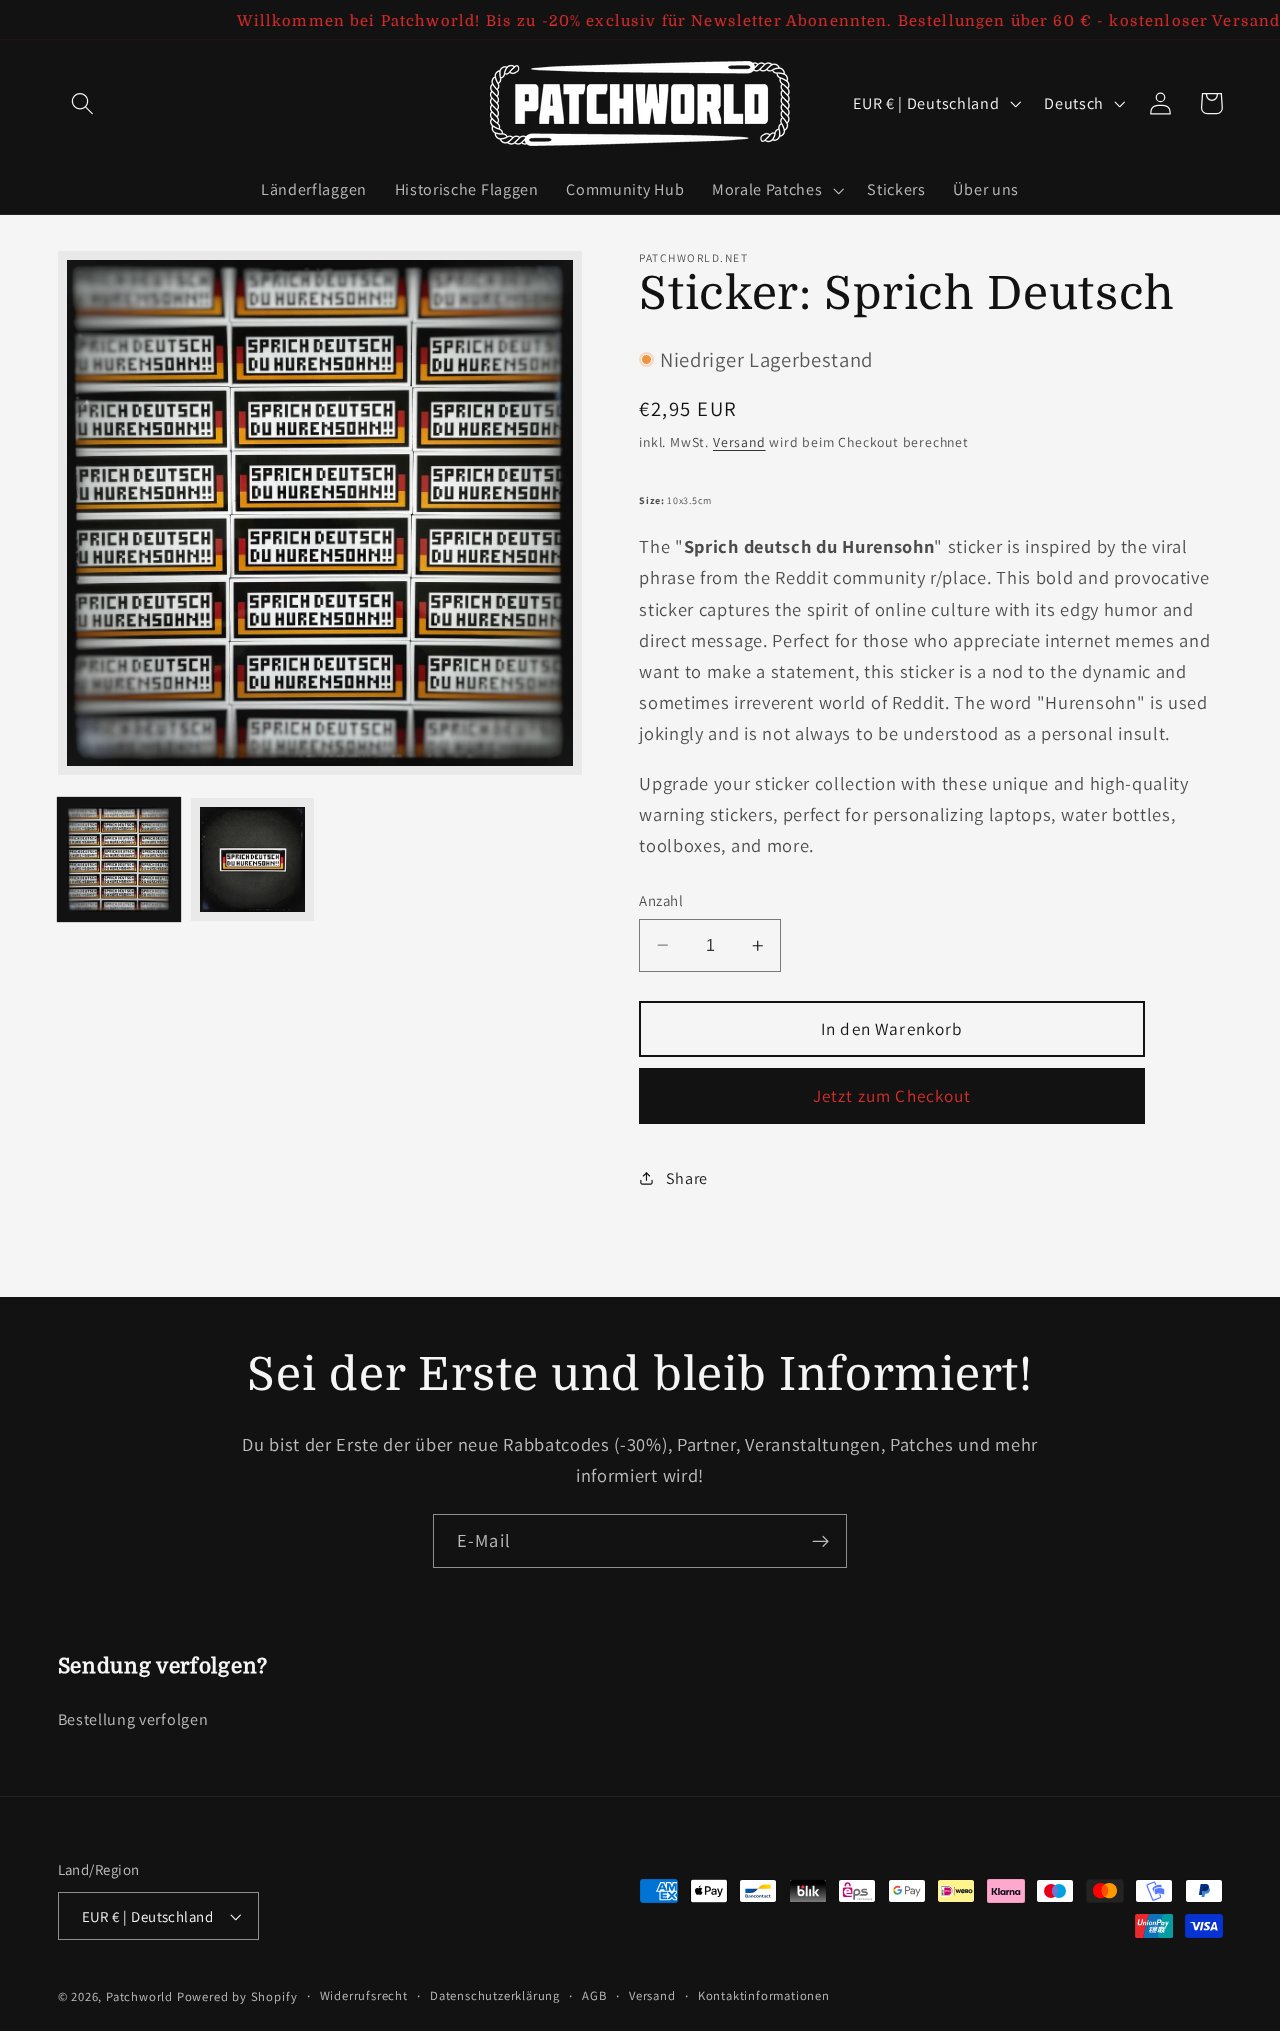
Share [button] (687, 1178)
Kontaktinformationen (764, 1995)
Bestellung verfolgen (133, 1719)
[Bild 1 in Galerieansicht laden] (119, 859)
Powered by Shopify (237, 1996)
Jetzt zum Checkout (892, 1095)
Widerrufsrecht (364, 1995)
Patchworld (139, 1996)
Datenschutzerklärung (495, 1995)
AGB (594, 1995)
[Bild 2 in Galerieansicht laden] (252, 859)
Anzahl (661, 900)
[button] (83, 103)
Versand (739, 442)
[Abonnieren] (820, 1541)
